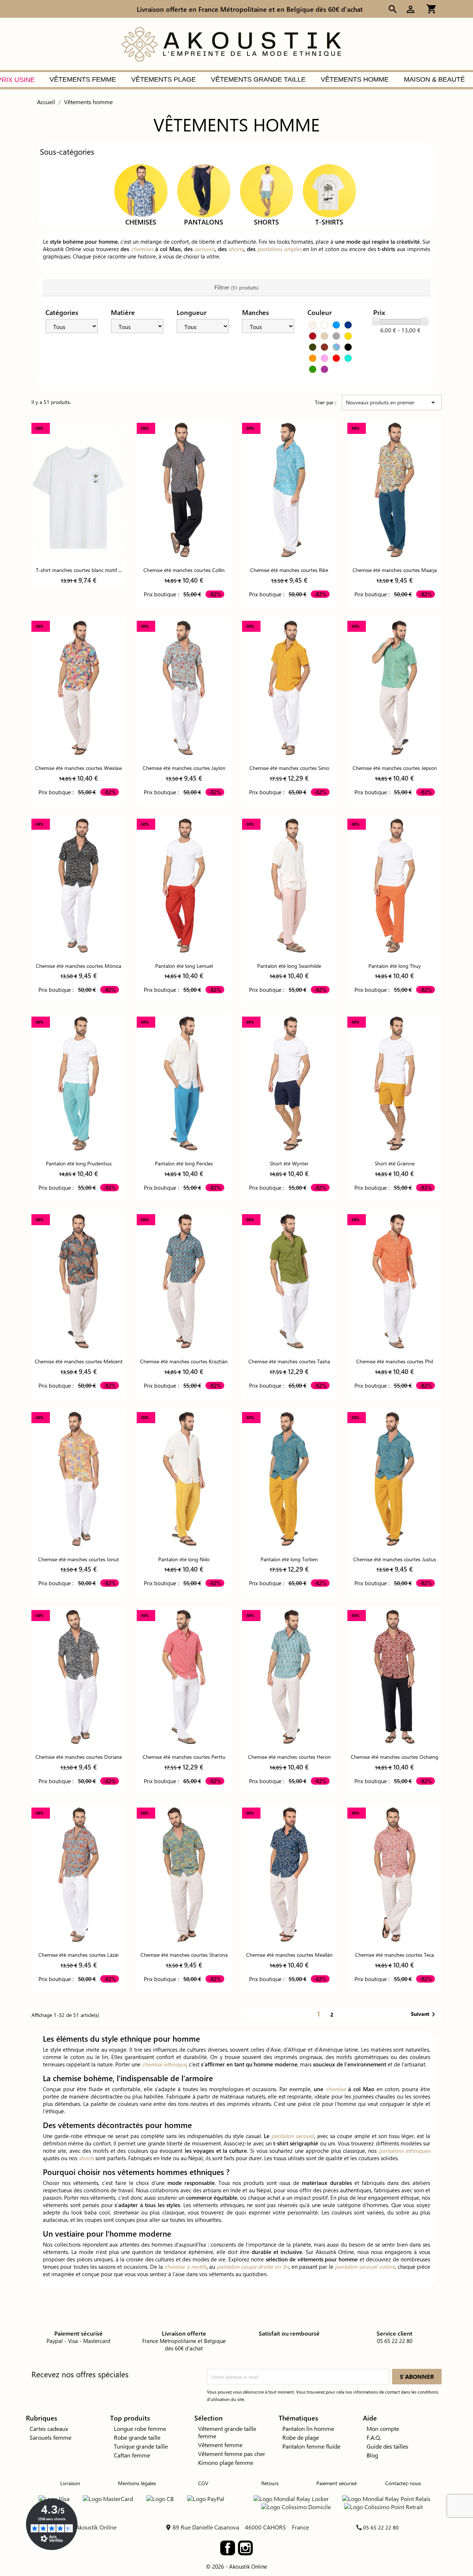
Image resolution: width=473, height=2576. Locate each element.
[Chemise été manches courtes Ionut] (79, 1479)
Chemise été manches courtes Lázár (79, 1955)
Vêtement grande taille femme (227, 2432)
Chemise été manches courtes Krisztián (184, 1361)
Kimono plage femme (226, 2462)
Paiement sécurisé (336, 2483)
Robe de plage (301, 2437)
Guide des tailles (387, 2446)
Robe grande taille (137, 2437)
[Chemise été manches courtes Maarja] (394, 490)
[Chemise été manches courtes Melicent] (79, 1281)
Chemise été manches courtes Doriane (79, 1757)
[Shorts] (266, 190)
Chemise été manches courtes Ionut (79, 1559)
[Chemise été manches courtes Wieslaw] (79, 688)
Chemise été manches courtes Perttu (184, 1757)
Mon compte (383, 2428)
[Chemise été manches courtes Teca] (394, 1875)
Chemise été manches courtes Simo (289, 768)
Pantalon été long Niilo (184, 1559)
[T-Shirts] (329, 190)
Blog (372, 2455)
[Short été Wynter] (289, 1084)
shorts (236, 249)
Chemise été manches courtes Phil (395, 1361)
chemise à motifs (186, 2267)
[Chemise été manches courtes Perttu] (184, 1677)
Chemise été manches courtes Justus (395, 1559)
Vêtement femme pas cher (232, 2454)
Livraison (70, 2483)
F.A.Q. (374, 2437)
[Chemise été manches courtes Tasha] (289, 1281)
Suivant (424, 2014)
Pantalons (204, 222)
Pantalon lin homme (308, 2428)
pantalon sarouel (293, 2136)
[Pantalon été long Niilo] (184, 1479)
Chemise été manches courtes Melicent (79, 1361)
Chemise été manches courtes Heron (289, 1757)
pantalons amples (279, 249)
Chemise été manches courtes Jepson (395, 768)
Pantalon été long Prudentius (79, 1163)
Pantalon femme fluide (311, 2446)
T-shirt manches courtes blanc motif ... (79, 570)
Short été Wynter (289, 1163)
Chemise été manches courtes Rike (289, 570)
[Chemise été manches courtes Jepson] (394, 688)
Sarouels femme (50, 2437)
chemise (336, 2089)
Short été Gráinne (395, 1163)
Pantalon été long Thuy (395, 966)
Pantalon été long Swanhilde (289, 966)
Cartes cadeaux (49, 2428)
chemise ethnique (164, 2064)
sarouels (204, 249)
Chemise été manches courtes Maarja (395, 570)
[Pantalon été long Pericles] (184, 1084)
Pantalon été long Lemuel (184, 966)
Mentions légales (137, 2483)
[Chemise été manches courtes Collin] (184, 490)
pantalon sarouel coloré (365, 2267)
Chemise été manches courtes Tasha (289, 1361)
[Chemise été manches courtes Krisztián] (184, 1281)
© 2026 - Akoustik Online (236, 2566)
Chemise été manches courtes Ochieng (394, 1757)
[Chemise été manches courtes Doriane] (79, 1677)
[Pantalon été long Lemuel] (184, 886)
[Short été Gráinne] (394, 1084)
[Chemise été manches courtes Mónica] (79, 886)
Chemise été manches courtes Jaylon (184, 768)
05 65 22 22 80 (381, 2527)
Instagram (245, 2548)
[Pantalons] (204, 190)
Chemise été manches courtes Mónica (79, 966)
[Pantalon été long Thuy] (394, 886)
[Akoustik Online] (231, 43)
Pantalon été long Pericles (184, 1163)
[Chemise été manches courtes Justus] (394, 1479)
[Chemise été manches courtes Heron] (289, 1677)
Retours (270, 2483)
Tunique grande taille (141, 2446)
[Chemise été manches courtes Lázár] (79, 1875)
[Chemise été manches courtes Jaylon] (184, 688)
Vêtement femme (220, 2445)
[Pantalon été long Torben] (289, 1479)
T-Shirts (329, 222)
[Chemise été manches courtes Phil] (394, 1281)
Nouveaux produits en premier (392, 402)
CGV (203, 2483)
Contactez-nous (403, 2483)
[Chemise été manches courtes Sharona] (184, 1875)
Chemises (141, 222)
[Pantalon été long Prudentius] (79, 1084)
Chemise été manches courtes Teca (394, 1955)
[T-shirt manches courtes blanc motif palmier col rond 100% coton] (79, 490)
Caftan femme (132, 2455)
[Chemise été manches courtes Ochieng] (394, 1677)
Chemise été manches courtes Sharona (184, 1955)
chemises (142, 249)
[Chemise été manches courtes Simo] (289, 688)
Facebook (228, 2548)
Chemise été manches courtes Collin (184, 570)
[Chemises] (141, 190)
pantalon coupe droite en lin (253, 2267)
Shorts (266, 222)
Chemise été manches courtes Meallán (289, 1955)
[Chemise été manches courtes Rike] (289, 490)
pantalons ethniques (404, 2151)
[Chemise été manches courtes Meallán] (289, 1875)
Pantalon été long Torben (289, 1559)
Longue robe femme (140, 2428)
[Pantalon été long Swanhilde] (289, 886)
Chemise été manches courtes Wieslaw (79, 768)
